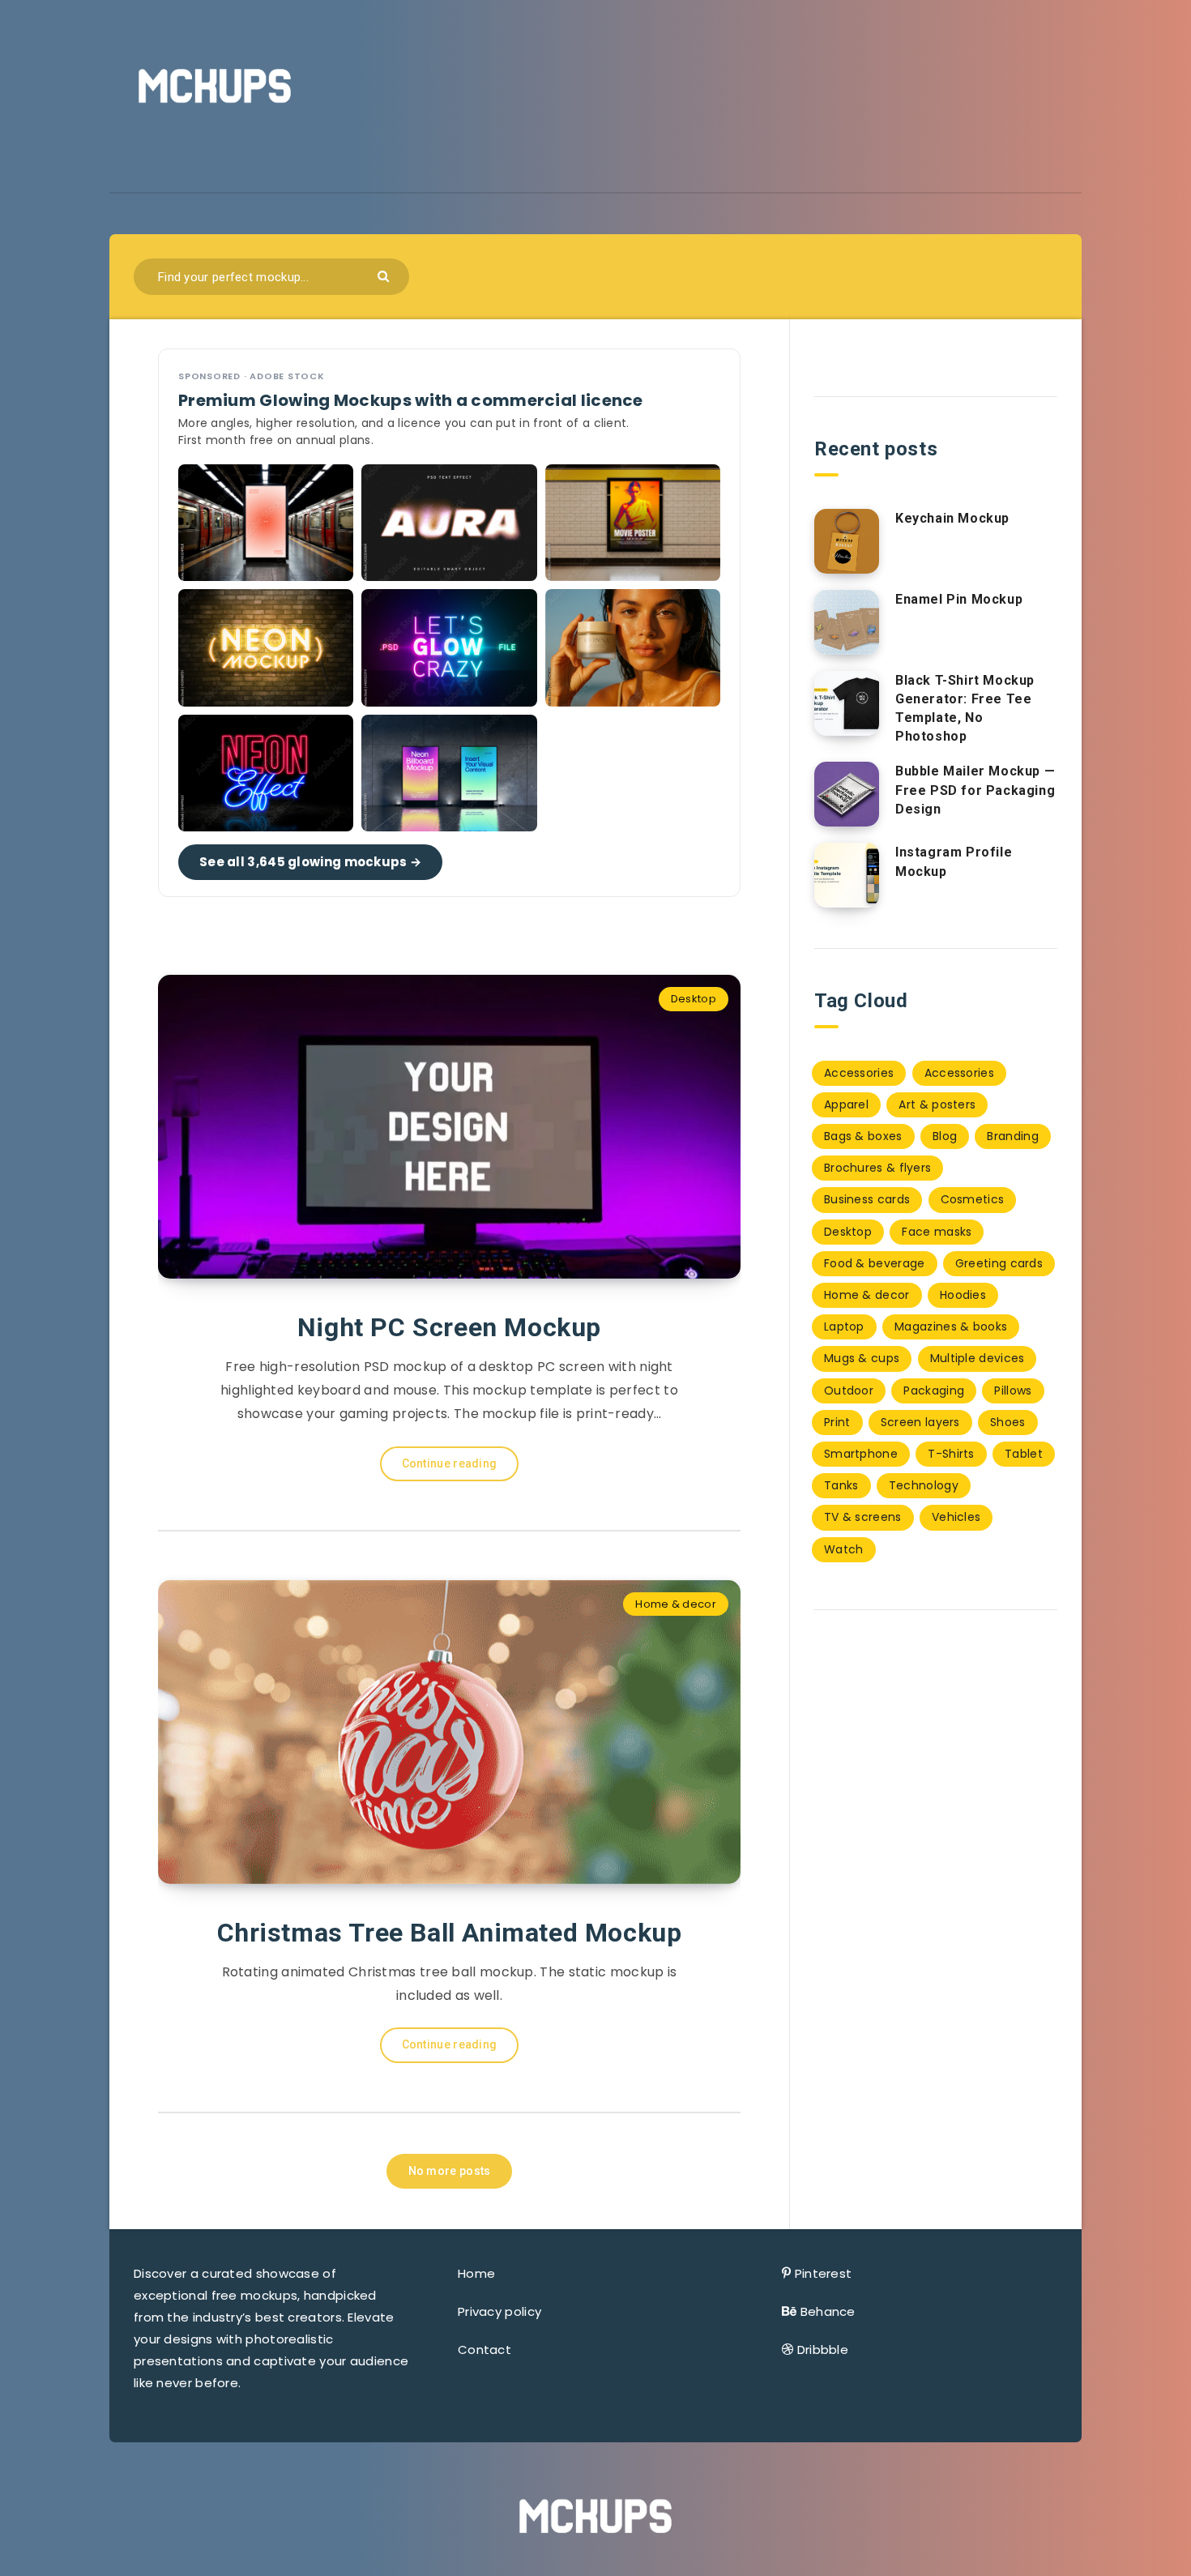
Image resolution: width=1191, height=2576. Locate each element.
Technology (924, 1485)
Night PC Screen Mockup (449, 1327)
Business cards (867, 1199)
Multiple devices (978, 1358)
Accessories (859, 1073)
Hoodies (963, 1295)
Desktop (694, 999)
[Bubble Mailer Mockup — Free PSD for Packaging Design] (847, 794)
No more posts (450, 2171)
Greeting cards (999, 1263)
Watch (844, 1549)
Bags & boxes (863, 1136)
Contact (485, 2350)
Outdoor (849, 1391)
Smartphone (861, 1454)
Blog (945, 1136)
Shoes (1008, 1422)
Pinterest (824, 2273)
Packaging (934, 1391)
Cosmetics (973, 1199)
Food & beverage (875, 1263)
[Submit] (385, 275)
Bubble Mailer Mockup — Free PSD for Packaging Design (975, 790)
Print (837, 1422)
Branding (1012, 1136)
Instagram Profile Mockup (954, 861)
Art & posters (937, 1104)
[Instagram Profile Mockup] (847, 875)
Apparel (846, 1104)
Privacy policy (499, 2311)
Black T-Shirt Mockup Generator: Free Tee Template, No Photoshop (965, 709)
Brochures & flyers (877, 1168)
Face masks (937, 1232)
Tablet (1024, 1454)
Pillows (1013, 1391)
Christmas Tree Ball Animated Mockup (450, 1933)
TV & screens (863, 1517)
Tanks (841, 1485)
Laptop (844, 1326)
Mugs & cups (862, 1358)
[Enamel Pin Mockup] (847, 622)
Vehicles (956, 1517)
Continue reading (450, 1463)
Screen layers (920, 1422)
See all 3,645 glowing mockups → (310, 862)
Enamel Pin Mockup (959, 599)
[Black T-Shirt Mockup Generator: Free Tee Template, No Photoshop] (847, 703)
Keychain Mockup (952, 518)
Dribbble (823, 2350)
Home (476, 2273)
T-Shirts (951, 1454)
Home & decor (676, 1604)
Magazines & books (951, 1326)
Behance (828, 2311)
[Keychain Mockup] (847, 541)
